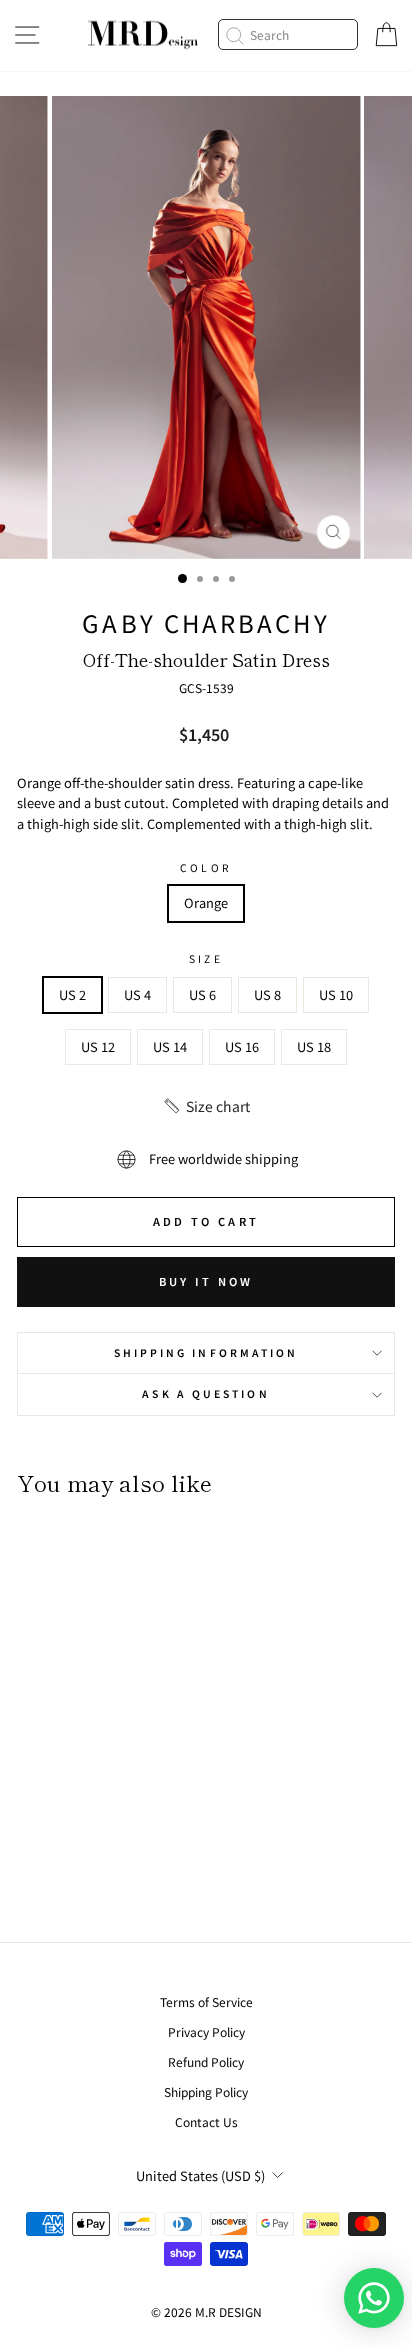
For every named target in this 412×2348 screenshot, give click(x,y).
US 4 (137, 994)
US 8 (267, 994)
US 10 (336, 994)
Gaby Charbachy (205, 622)
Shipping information (206, 1352)
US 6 (202, 994)
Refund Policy (206, 2061)
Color (205, 867)
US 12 (98, 1046)
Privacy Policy (206, 2031)
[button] (206, 1106)
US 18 (314, 1046)
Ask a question (205, 1393)
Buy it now (206, 1281)
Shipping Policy (206, 2091)
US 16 (242, 1046)
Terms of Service (206, 2001)
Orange (206, 902)
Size (205, 958)
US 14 (170, 1046)
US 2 (72, 994)
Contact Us (206, 2121)
